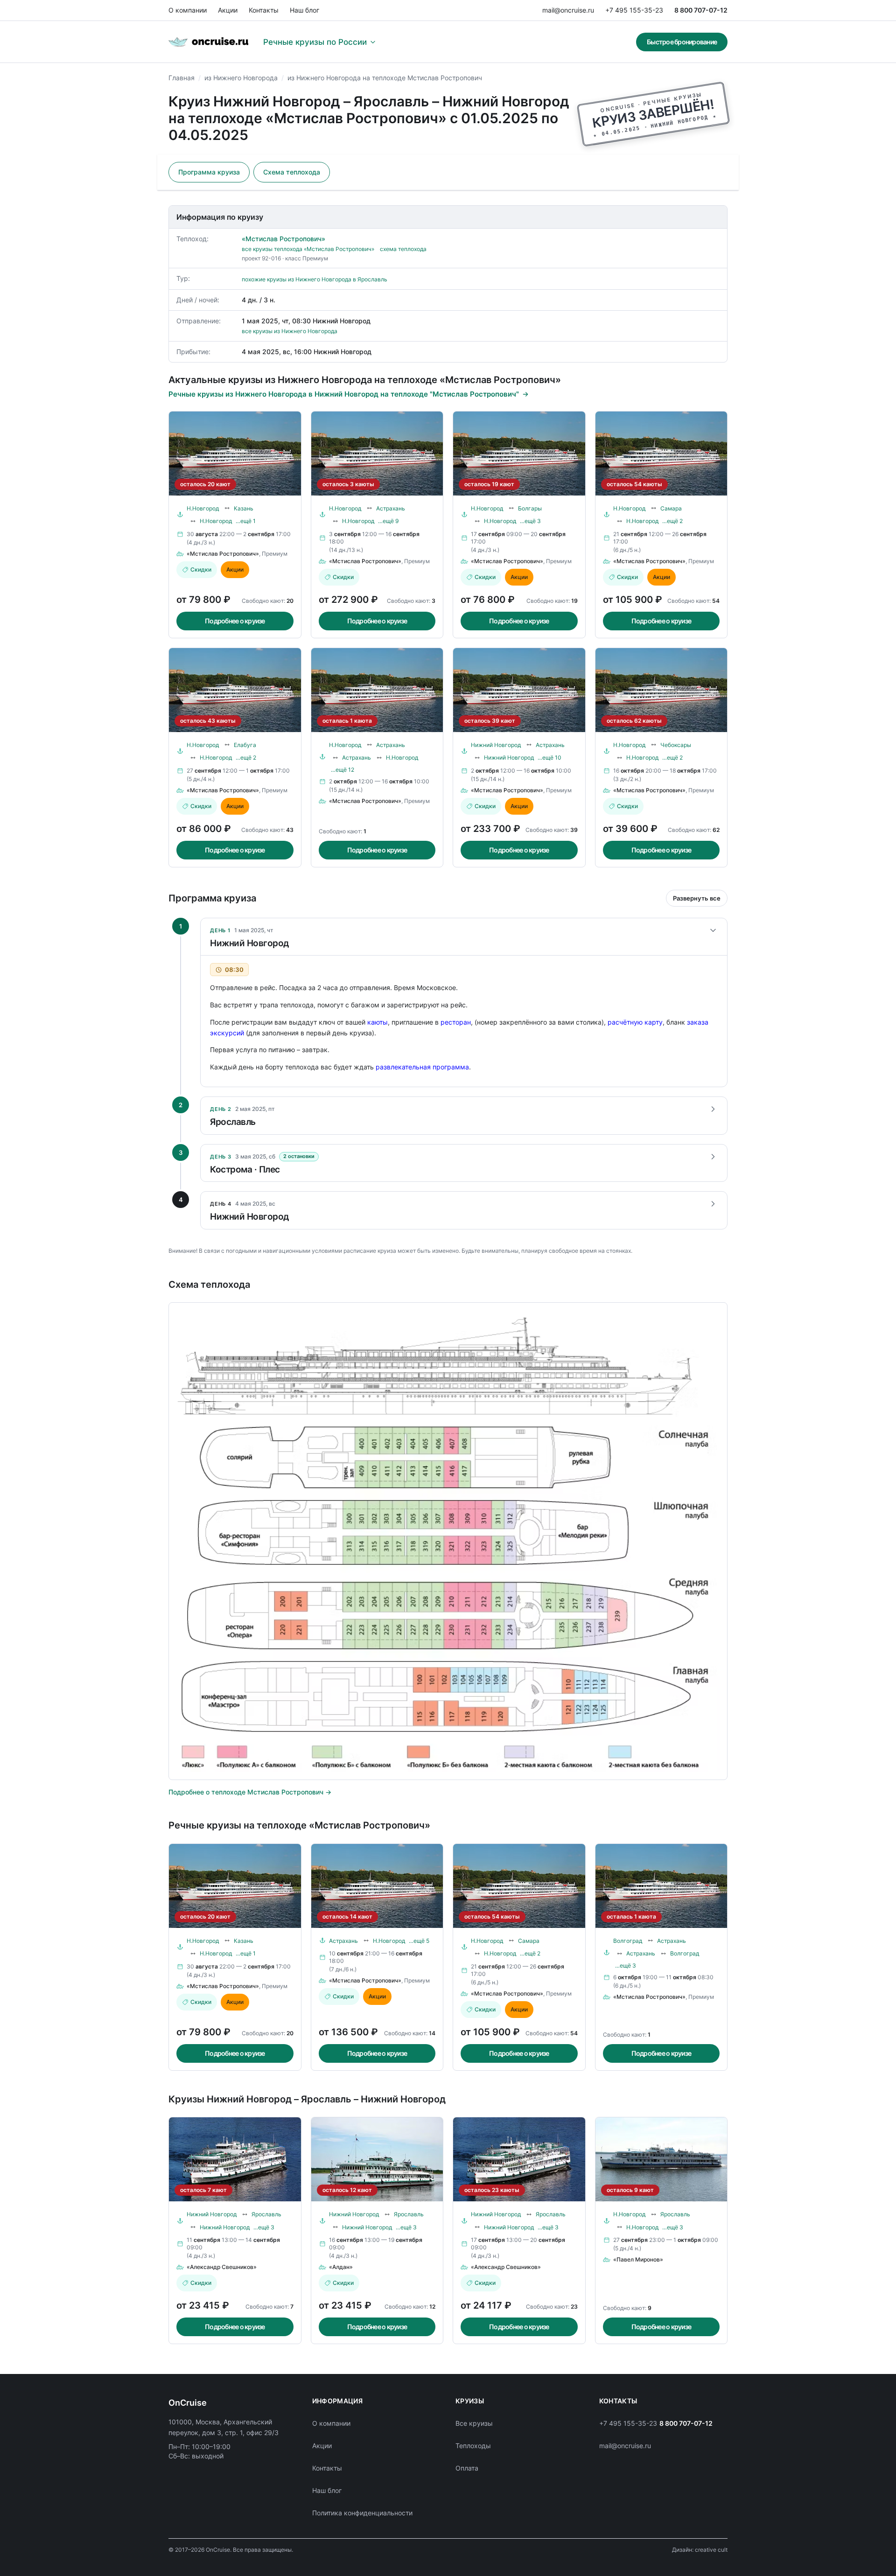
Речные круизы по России (315, 42)
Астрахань (391, 508)
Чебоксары (676, 745)
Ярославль (266, 2214)
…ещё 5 (419, 1941)
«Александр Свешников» (222, 2267)
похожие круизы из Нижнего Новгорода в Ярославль (315, 279)
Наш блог (304, 10)
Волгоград (628, 1941)
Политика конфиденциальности (362, 2513)
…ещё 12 (343, 770)
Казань (244, 508)
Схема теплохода (292, 172)
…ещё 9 (388, 521)
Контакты (264, 10)
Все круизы (474, 2423)
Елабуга (245, 745)
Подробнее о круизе (235, 621)
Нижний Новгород (496, 745)
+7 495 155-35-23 (634, 10)
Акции (228, 10)
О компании (188, 10)
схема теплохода (403, 249)
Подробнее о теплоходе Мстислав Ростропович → (250, 1792)
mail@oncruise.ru (568, 10)
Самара (671, 508)
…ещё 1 (246, 521)
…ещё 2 (672, 521)
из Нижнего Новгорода (241, 78)
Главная (182, 78)
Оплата (467, 2468)
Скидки (201, 569)
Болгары (530, 508)
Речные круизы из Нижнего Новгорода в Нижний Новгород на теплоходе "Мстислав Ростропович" (344, 394)
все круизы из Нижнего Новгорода (290, 331)
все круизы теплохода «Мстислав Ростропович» (308, 249)
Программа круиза (209, 172)
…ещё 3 (530, 521)
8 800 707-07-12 (701, 10)
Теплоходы (473, 2446)
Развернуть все (697, 898)
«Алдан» (341, 2267)
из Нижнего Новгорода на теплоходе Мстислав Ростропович (385, 78)
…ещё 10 (549, 757)
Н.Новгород (203, 508)
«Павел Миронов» (638, 2259)
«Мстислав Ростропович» (283, 239)
